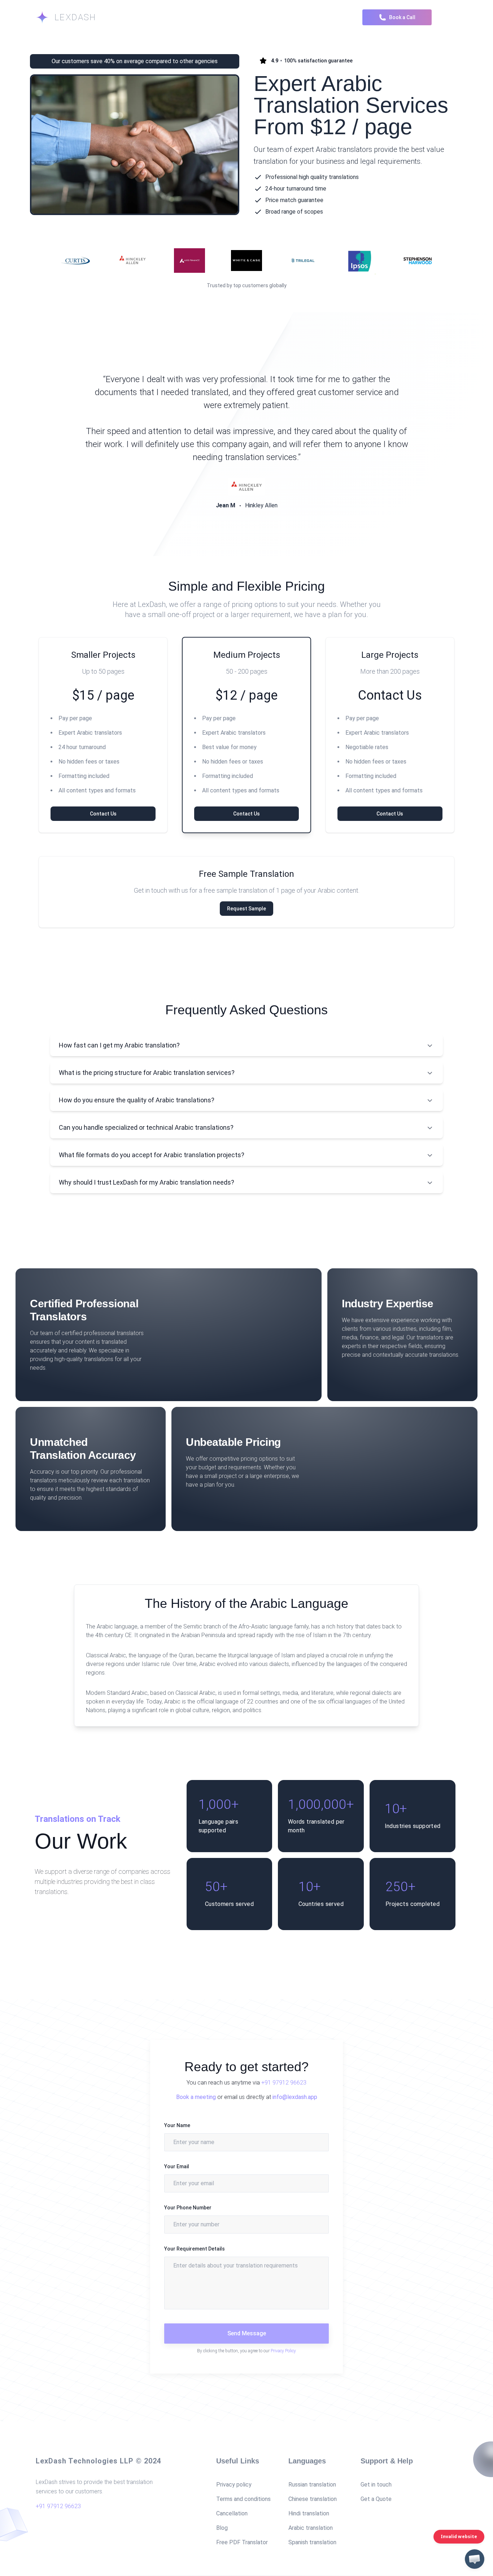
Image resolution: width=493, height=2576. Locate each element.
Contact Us (103, 814)
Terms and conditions (243, 2499)
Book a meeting (196, 2097)
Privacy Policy (283, 2351)
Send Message (247, 2333)
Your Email (177, 2166)
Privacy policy (234, 2485)
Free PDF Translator (242, 2542)
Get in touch (376, 2485)
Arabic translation (311, 2528)
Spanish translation (312, 2542)
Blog (222, 2528)
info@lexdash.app (295, 2097)
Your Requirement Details (195, 2249)
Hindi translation (309, 2513)
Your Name (177, 2125)
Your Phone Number (188, 2208)
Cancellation (232, 2513)
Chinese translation (313, 2499)
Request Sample (247, 909)
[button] (475, 2559)
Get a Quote (376, 2499)
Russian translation (312, 2485)
